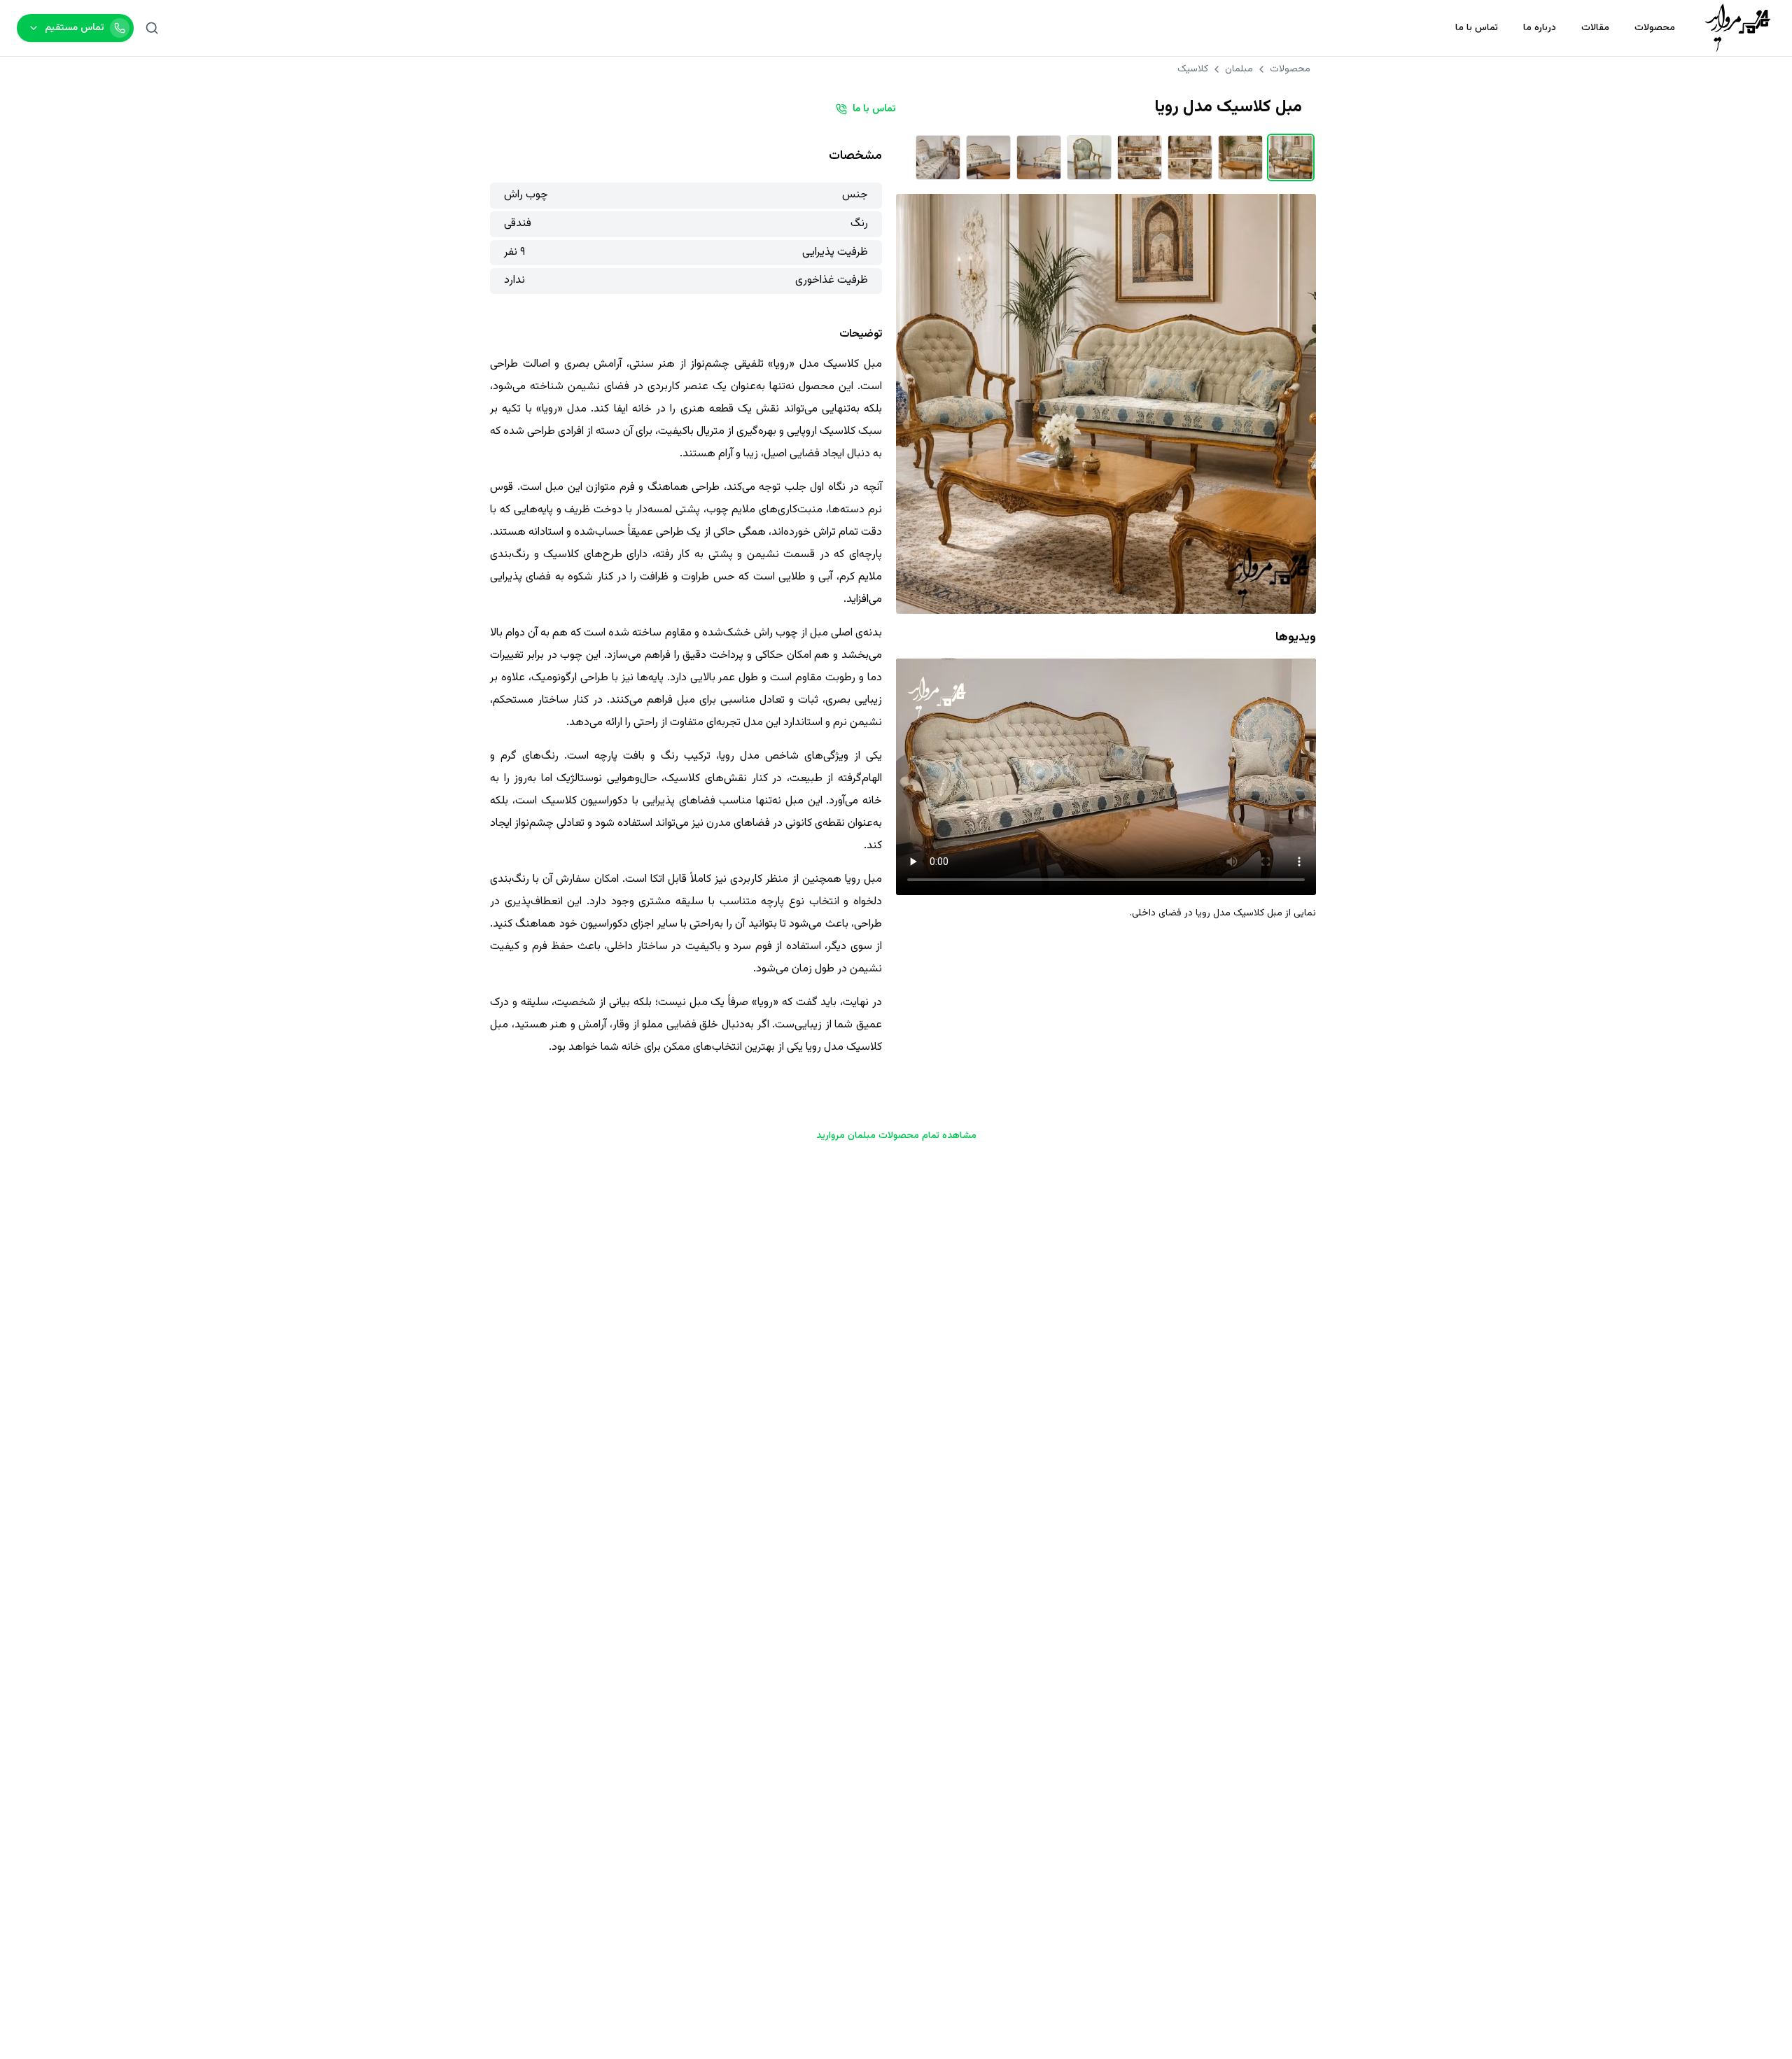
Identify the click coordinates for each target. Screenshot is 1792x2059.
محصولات (1655, 28)
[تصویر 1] (1291, 157)
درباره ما (1540, 28)
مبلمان (1239, 69)
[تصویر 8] (938, 157)
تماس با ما (1477, 28)
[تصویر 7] (988, 157)
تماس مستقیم (75, 28)
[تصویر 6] (1039, 157)
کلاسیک (1193, 69)
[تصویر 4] (1140, 157)
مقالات (1595, 28)
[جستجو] (152, 28)
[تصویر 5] (1089, 157)
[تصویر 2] (1240, 157)
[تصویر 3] (1190, 157)
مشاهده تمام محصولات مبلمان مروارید (896, 1136)
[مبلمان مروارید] (1738, 28)
